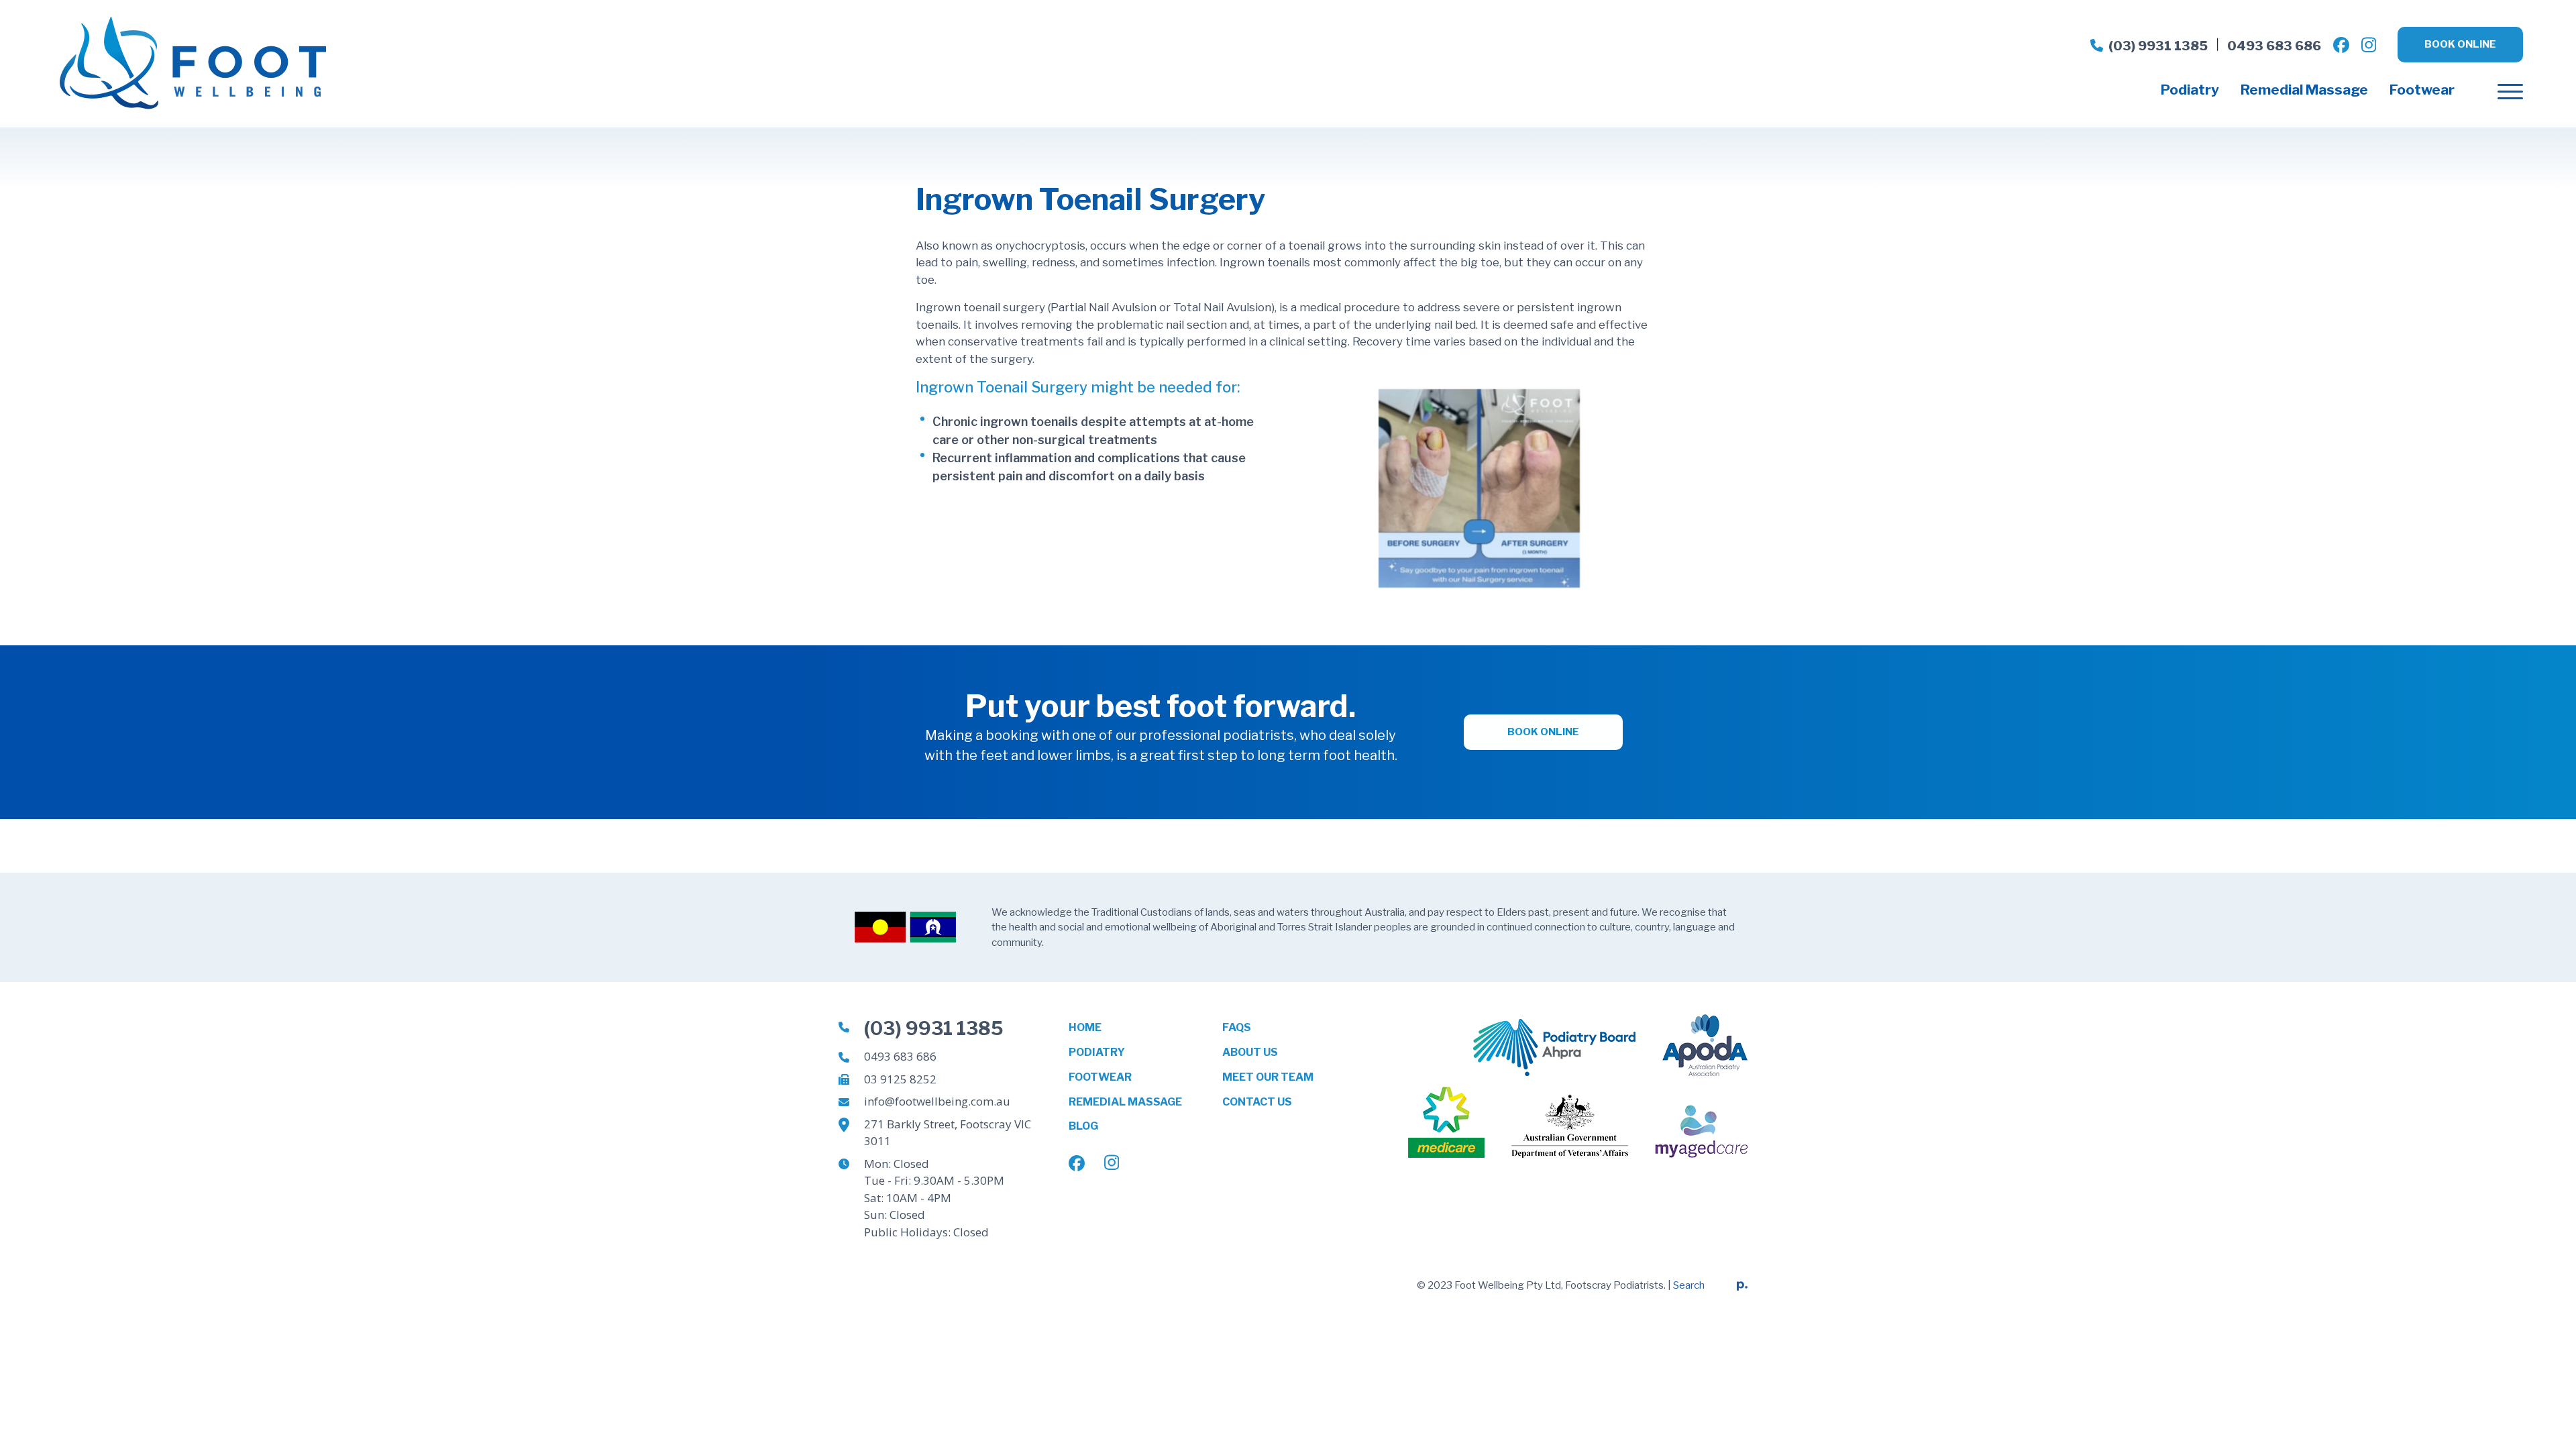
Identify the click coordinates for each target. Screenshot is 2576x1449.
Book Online (2460, 44)
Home (1085, 1027)
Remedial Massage (2304, 90)
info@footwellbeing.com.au (937, 1101)
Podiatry (2190, 90)
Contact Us (1257, 1102)
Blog (1083, 1126)
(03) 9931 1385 (2158, 46)
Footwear (2422, 90)
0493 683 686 (2274, 46)
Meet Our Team (1268, 1077)
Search (1689, 1285)
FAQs (1237, 1027)
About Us (1250, 1052)
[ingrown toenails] (1479, 487)
